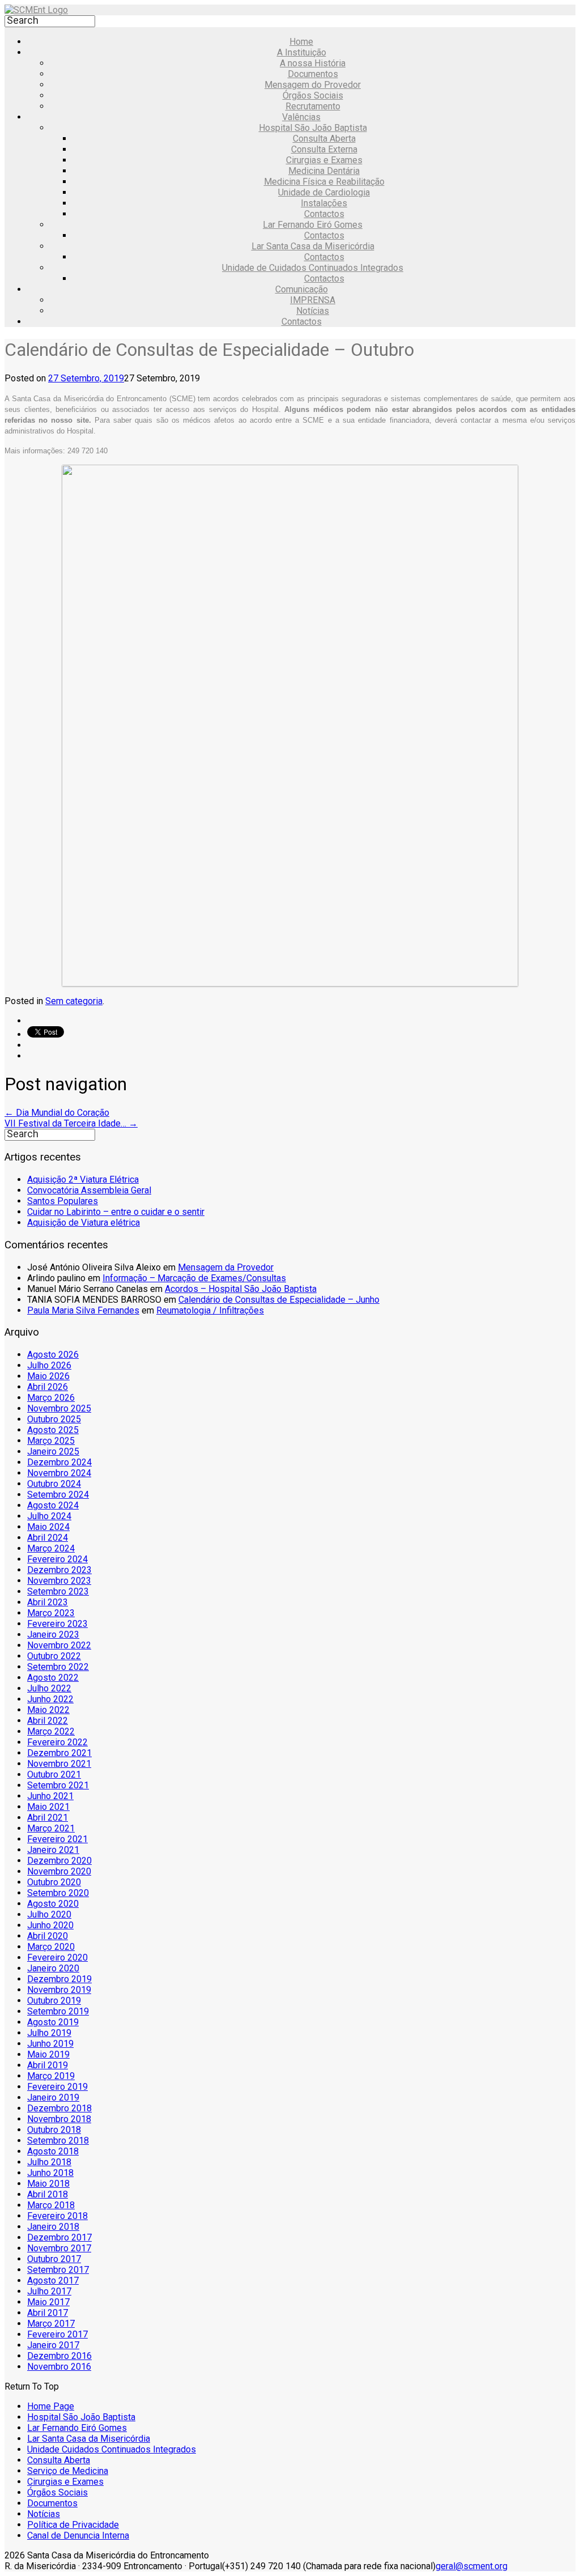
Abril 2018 (48, 2194)
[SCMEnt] (36, 10)
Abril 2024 (48, 1538)
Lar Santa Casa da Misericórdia (313, 246)
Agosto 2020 (53, 1904)
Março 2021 (51, 1828)
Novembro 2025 (59, 1408)
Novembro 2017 (59, 2248)
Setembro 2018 (58, 2141)
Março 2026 (51, 1398)
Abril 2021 (48, 1818)
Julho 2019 (49, 2033)
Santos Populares (63, 1201)
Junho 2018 (50, 2173)
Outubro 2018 (54, 2130)
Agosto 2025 (53, 1430)
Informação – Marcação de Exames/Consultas (194, 1278)
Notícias (313, 311)
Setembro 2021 (58, 1785)
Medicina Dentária (324, 171)
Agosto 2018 (53, 2151)
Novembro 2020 (59, 1871)
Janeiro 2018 (53, 2227)
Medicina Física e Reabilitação (324, 182)
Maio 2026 (48, 1376)
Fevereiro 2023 (57, 1624)
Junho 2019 (50, 2044)
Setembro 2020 (58, 1893)
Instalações (324, 203)
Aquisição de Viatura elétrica (84, 1223)
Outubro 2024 (54, 1484)
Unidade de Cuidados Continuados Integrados (313, 268)
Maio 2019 (48, 2054)
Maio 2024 (48, 1527)
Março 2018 (51, 2205)
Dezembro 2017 (59, 2237)
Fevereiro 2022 (57, 1742)
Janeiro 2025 (53, 1451)
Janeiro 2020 (53, 1968)
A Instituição (302, 52)
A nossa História (313, 63)
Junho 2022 (50, 1699)
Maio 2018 (48, 2184)
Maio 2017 (48, 2302)
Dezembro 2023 (59, 1570)
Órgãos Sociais (313, 95)
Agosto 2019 (53, 2022)
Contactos (324, 214)
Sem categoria (74, 1001)
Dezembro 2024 (59, 1462)
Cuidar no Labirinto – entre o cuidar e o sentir (116, 1212)
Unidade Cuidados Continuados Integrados (112, 2449)
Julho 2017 (49, 2291)
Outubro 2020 (54, 1882)
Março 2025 (51, 1441)
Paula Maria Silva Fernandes (83, 1310)
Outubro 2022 (54, 1656)
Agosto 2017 (53, 2280)
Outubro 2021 (54, 1774)
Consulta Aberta (324, 139)
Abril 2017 (48, 2313)
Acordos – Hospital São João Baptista (241, 1289)
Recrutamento (313, 106)
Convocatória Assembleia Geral (89, 1190)
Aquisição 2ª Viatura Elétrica (83, 1179)
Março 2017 (51, 2324)
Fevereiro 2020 (57, 1957)
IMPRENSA (313, 300)
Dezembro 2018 (59, 2108)
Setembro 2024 (58, 1495)
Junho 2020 (50, 1925)
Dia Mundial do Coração (57, 1113)
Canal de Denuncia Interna (78, 2535)
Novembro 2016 (59, 2367)
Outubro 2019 (54, 2001)
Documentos (313, 74)
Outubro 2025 (54, 1419)
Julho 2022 (49, 1688)
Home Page (51, 2406)
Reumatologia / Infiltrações (210, 1310)
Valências (301, 117)
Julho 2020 (49, 1914)
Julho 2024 (49, 1516)
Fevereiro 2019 (57, 2087)
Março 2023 (51, 1613)
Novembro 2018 (59, 2119)
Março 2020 (51, 1947)
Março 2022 (51, 1731)
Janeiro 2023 (53, 1635)
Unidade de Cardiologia (324, 192)
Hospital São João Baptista (313, 128)
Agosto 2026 (53, 1355)
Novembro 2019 (59, 1990)
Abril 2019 (48, 2065)
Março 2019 (51, 2076)
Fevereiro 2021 (57, 1839)
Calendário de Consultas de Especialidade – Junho (279, 1300)
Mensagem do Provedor (313, 85)
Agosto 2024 (53, 1505)
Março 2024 (51, 1548)
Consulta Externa (324, 149)
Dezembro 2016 (59, 2356)
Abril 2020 (48, 1936)
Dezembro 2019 (59, 1979)
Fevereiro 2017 (57, 2334)
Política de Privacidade (73, 2525)
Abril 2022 (48, 1721)
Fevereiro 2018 (57, 2216)
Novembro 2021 (59, 1764)
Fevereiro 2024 (57, 1559)
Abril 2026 (48, 1387)
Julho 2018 (49, 2162)
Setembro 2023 (58, 1591)
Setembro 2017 (58, 2270)
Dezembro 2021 (59, 1753)
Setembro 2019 (58, 2011)
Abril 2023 (48, 1602)
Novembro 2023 (59, 1581)
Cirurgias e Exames (324, 160)
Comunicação (302, 289)
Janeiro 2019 (53, 2097)
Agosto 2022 (53, 1678)
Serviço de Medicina (68, 2471)
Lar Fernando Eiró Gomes (313, 225)
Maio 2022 (48, 1710)
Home (301, 42)
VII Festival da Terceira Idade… (71, 1123)
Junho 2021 (50, 1796)
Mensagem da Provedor (226, 1267)
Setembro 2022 (58, 1667)
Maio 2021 (48, 1807)
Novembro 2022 (59, 1645)
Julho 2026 (49, 1365)
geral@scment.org (472, 2566)
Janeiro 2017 (53, 2345)
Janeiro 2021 (53, 1850)
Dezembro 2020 (59, 1861)
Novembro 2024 (59, 1473)
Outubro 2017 (54, 2259)
